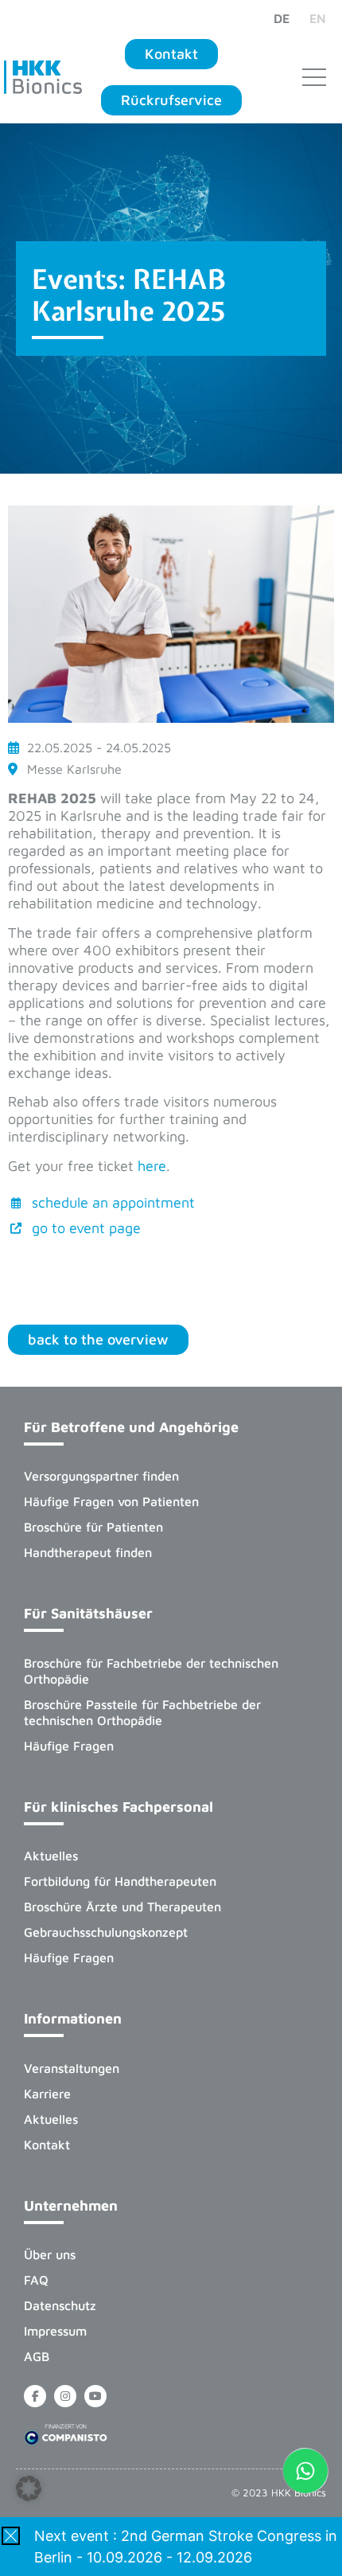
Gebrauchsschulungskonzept (106, 1932)
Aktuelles (51, 1856)
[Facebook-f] (35, 2396)
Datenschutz (60, 2305)
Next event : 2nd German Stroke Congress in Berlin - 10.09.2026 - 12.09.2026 (186, 2547)
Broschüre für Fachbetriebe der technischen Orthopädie (151, 1671)
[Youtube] (95, 2396)
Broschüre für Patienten (93, 1527)
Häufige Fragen (69, 1746)
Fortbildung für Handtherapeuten (120, 1881)
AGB (37, 2356)
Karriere (47, 2094)
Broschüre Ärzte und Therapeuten (122, 1907)
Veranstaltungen (72, 2068)
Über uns (50, 2254)
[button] (29, 2488)
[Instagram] (65, 2396)
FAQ (36, 2280)
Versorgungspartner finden (101, 1476)
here (152, 1166)
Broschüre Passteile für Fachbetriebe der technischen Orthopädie (142, 1712)
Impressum (55, 2331)
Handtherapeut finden (88, 1552)
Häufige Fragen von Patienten (111, 1501)
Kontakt (47, 2145)
